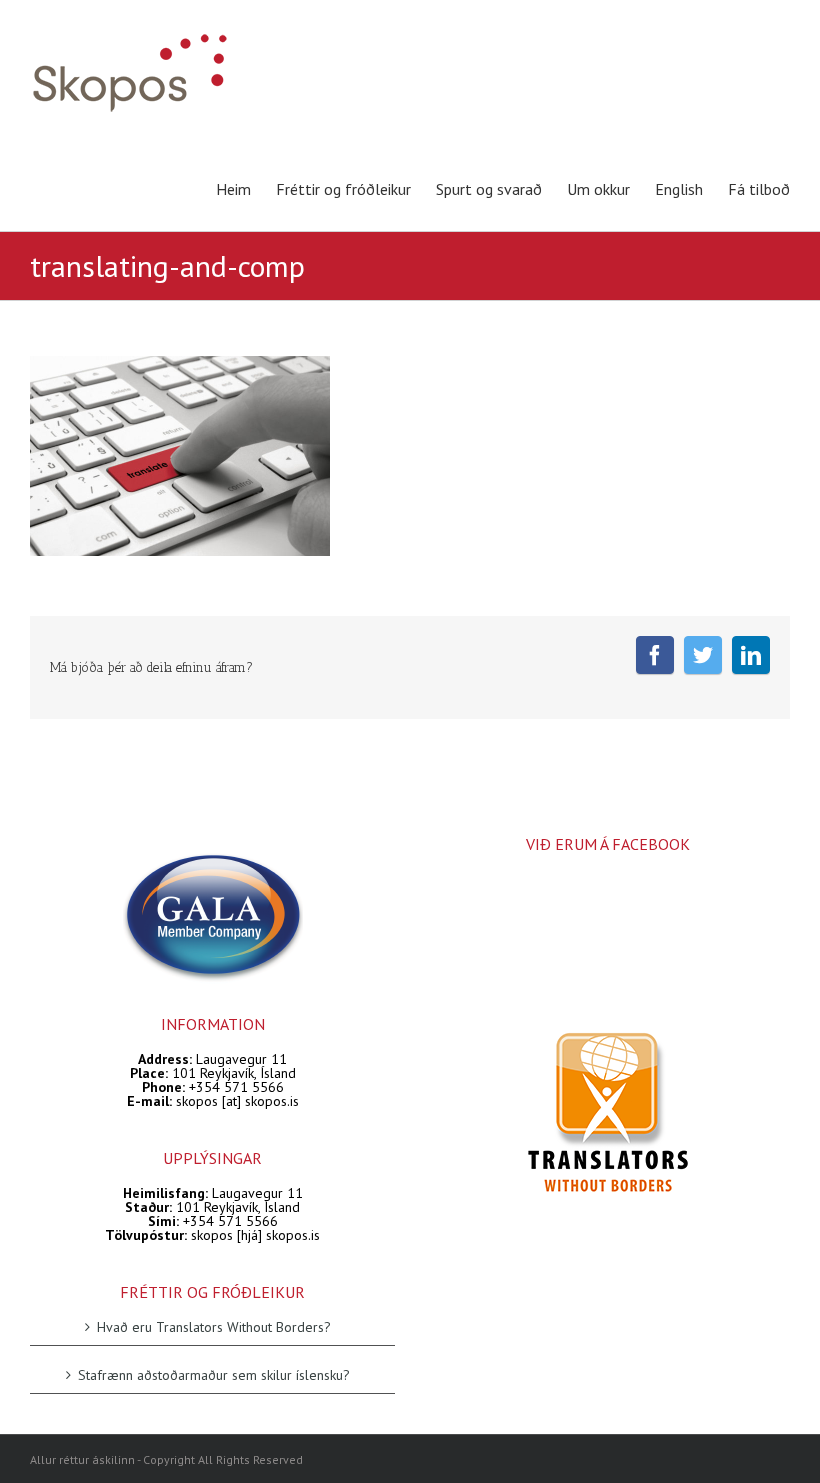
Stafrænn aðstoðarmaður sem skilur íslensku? (214, 1374)
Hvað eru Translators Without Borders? (214, 1327)
